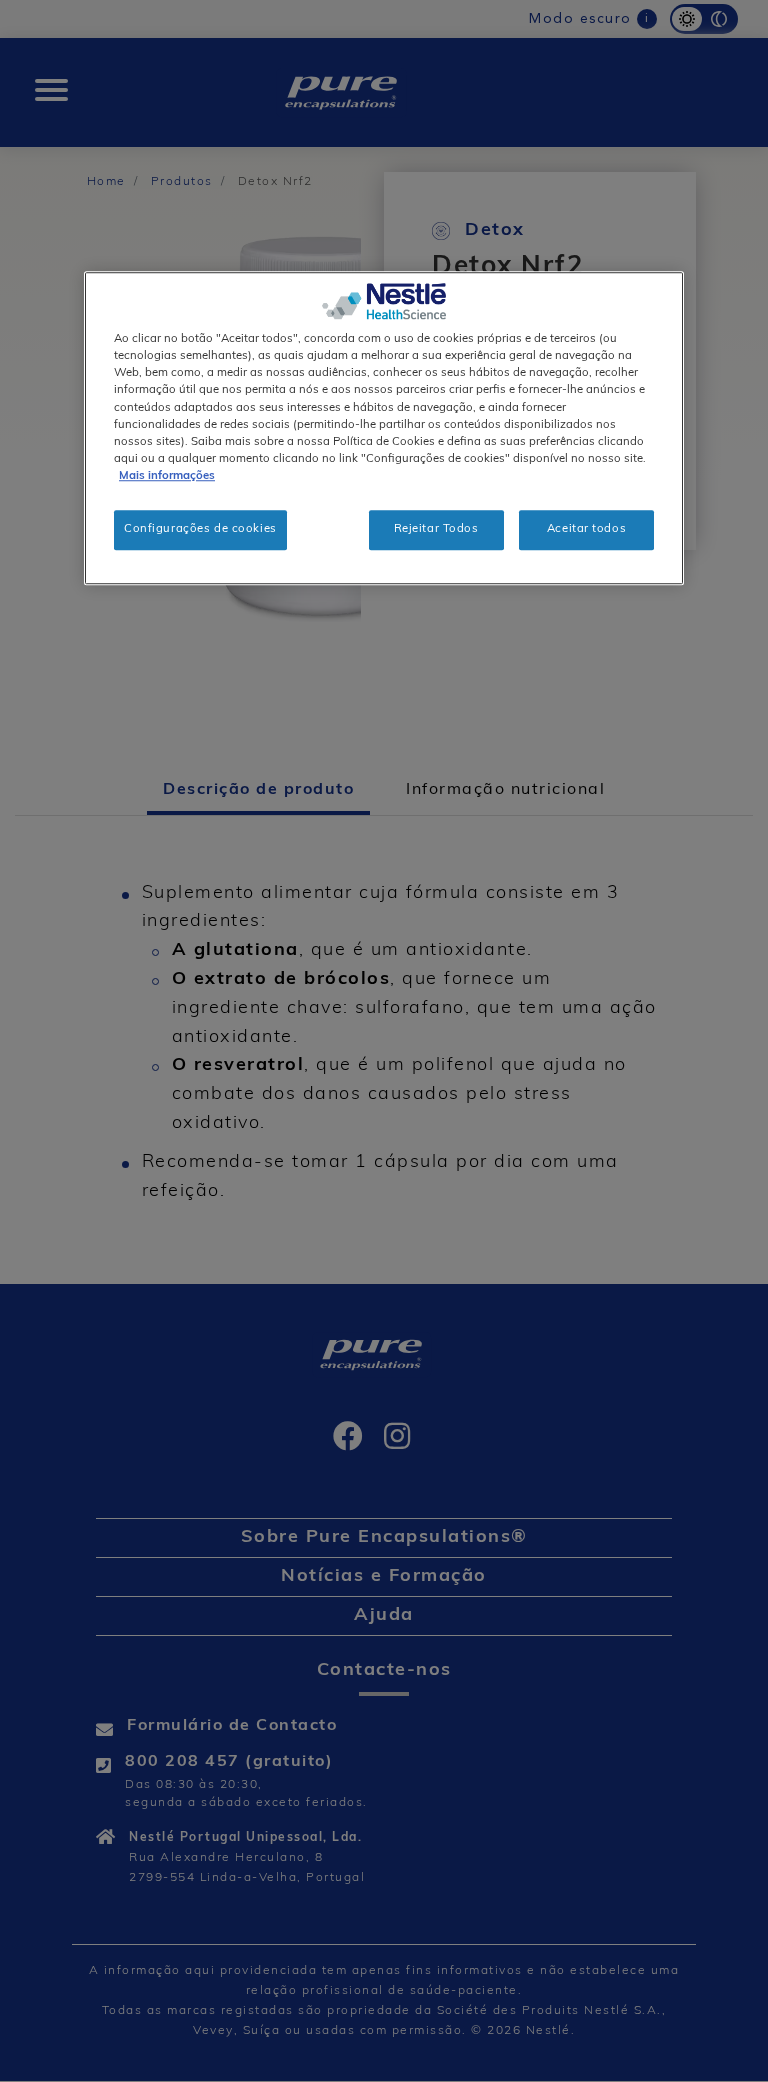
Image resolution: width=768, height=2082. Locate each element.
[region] (384, 428)
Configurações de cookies (200, 529)
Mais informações (167, 476)
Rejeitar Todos (436, 529)
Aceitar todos (586, 529)
